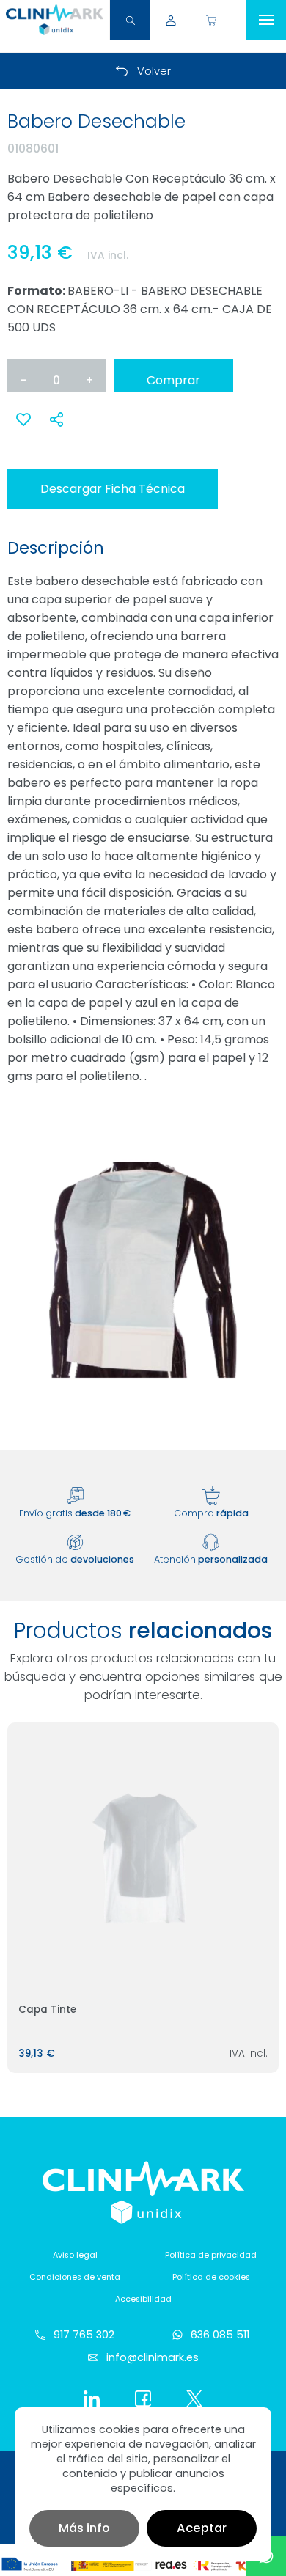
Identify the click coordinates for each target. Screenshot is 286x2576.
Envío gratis (75, 1513)
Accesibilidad (143, 2299)
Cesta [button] (211, 20)
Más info (84, 2528)
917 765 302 (84, 2335)
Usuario (170, 20)
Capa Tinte (47, 2010)
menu (266, 20)
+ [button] (89, 380)
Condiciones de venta (75, 2277)
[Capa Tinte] (143, 1858)
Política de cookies (211, 2277)
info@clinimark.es (153, 2357)
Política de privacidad (211, 2255)
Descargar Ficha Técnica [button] (113, 489)
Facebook (143, 2399)
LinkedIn (92, 2399)
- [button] (24, 380)
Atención (211, 1559)
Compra (211, 1513)
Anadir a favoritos (24, 427)
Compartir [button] (57, 419)
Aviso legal (75, 2255)
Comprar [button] (173, 380)
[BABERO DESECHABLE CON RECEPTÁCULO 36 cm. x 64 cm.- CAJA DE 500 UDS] (143, 1270)
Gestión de (75, 1559)
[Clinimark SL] (55, 20)
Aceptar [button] (202, 2528)
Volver (154, 71)
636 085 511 (220, 2335)
